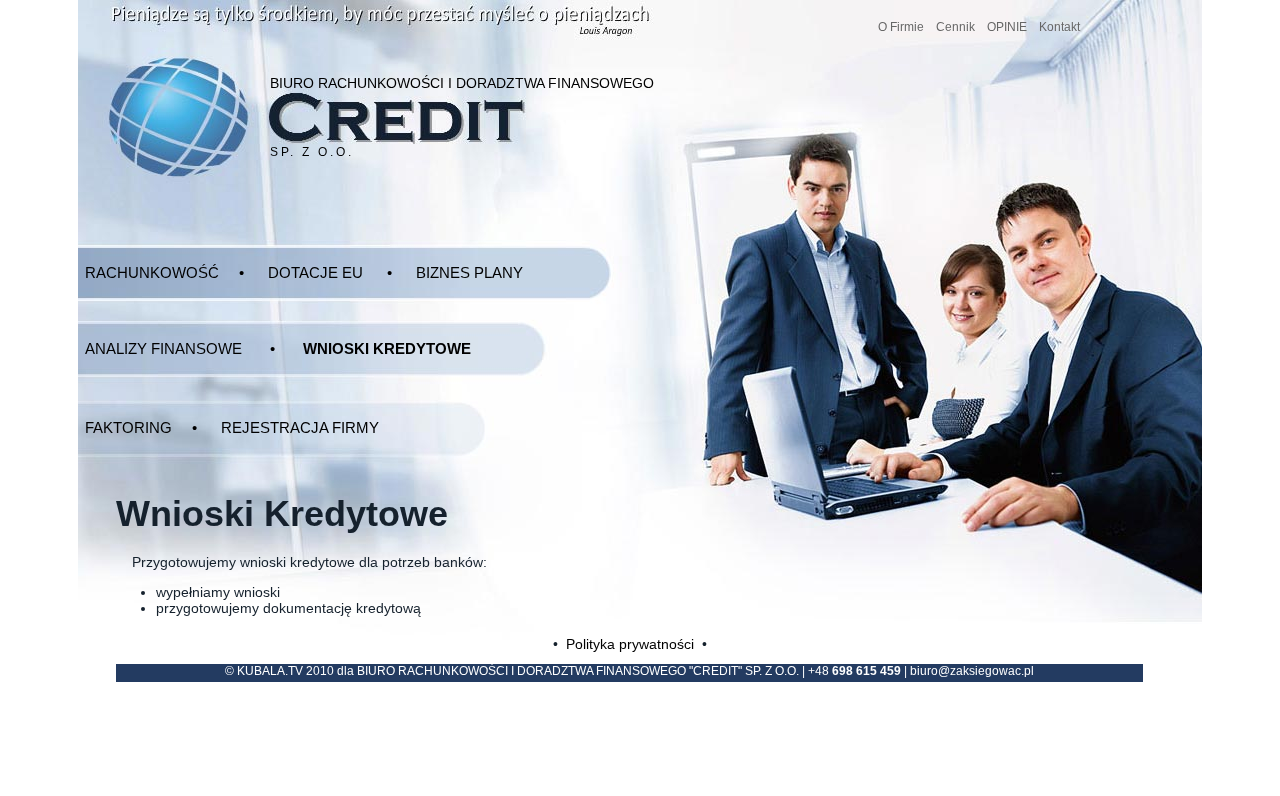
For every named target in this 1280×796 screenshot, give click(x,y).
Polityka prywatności (630, 644)
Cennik (955, 27)
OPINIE (1007, 27)
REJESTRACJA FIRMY (300, 427)
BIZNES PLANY (469, 272)
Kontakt (1059, 27)
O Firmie (901, 27)
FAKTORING (128, 427)
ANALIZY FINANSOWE (163, 348)
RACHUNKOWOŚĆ (152, 272)
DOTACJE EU (315, 272)
